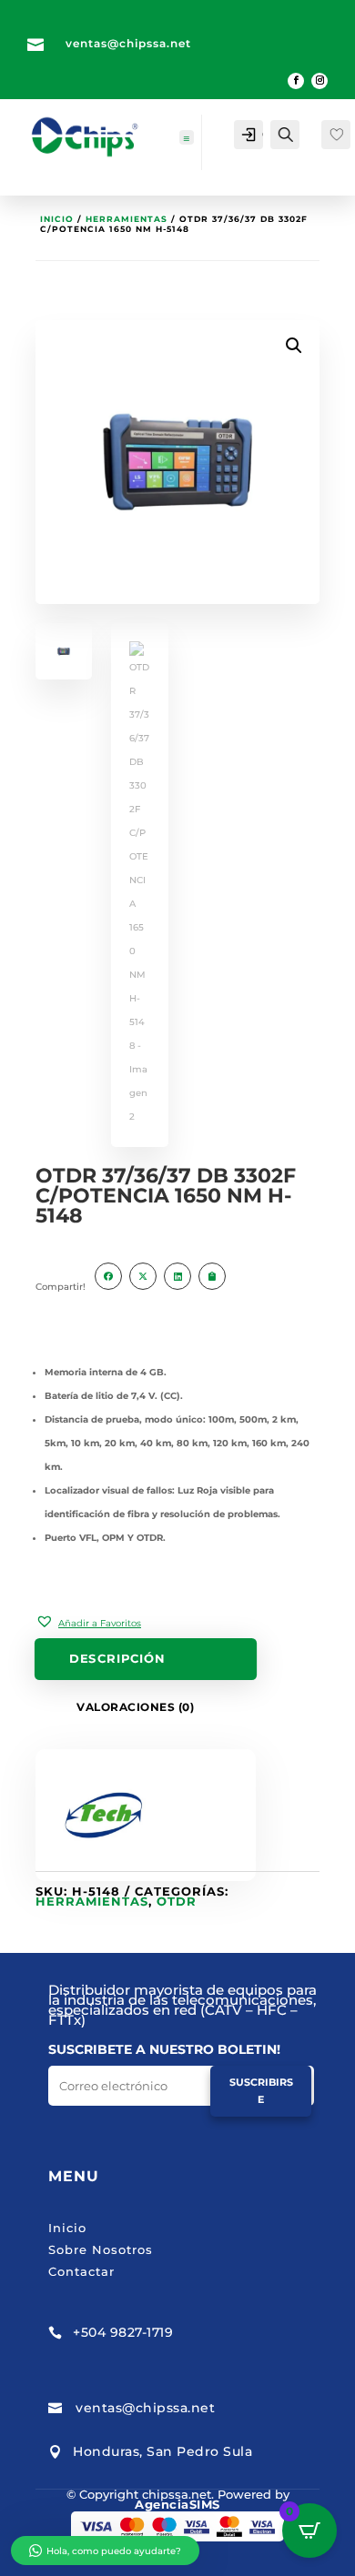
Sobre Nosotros (101, 2249)
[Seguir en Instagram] (319, 81)
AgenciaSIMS (177, 2504)
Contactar (81, 2271)
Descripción (117, 1659)
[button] (88, 1622)
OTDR (177, 1901)
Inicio (57, 219)
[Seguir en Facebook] (296, 81)
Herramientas (127, 219)
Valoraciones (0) (135, 1707)
